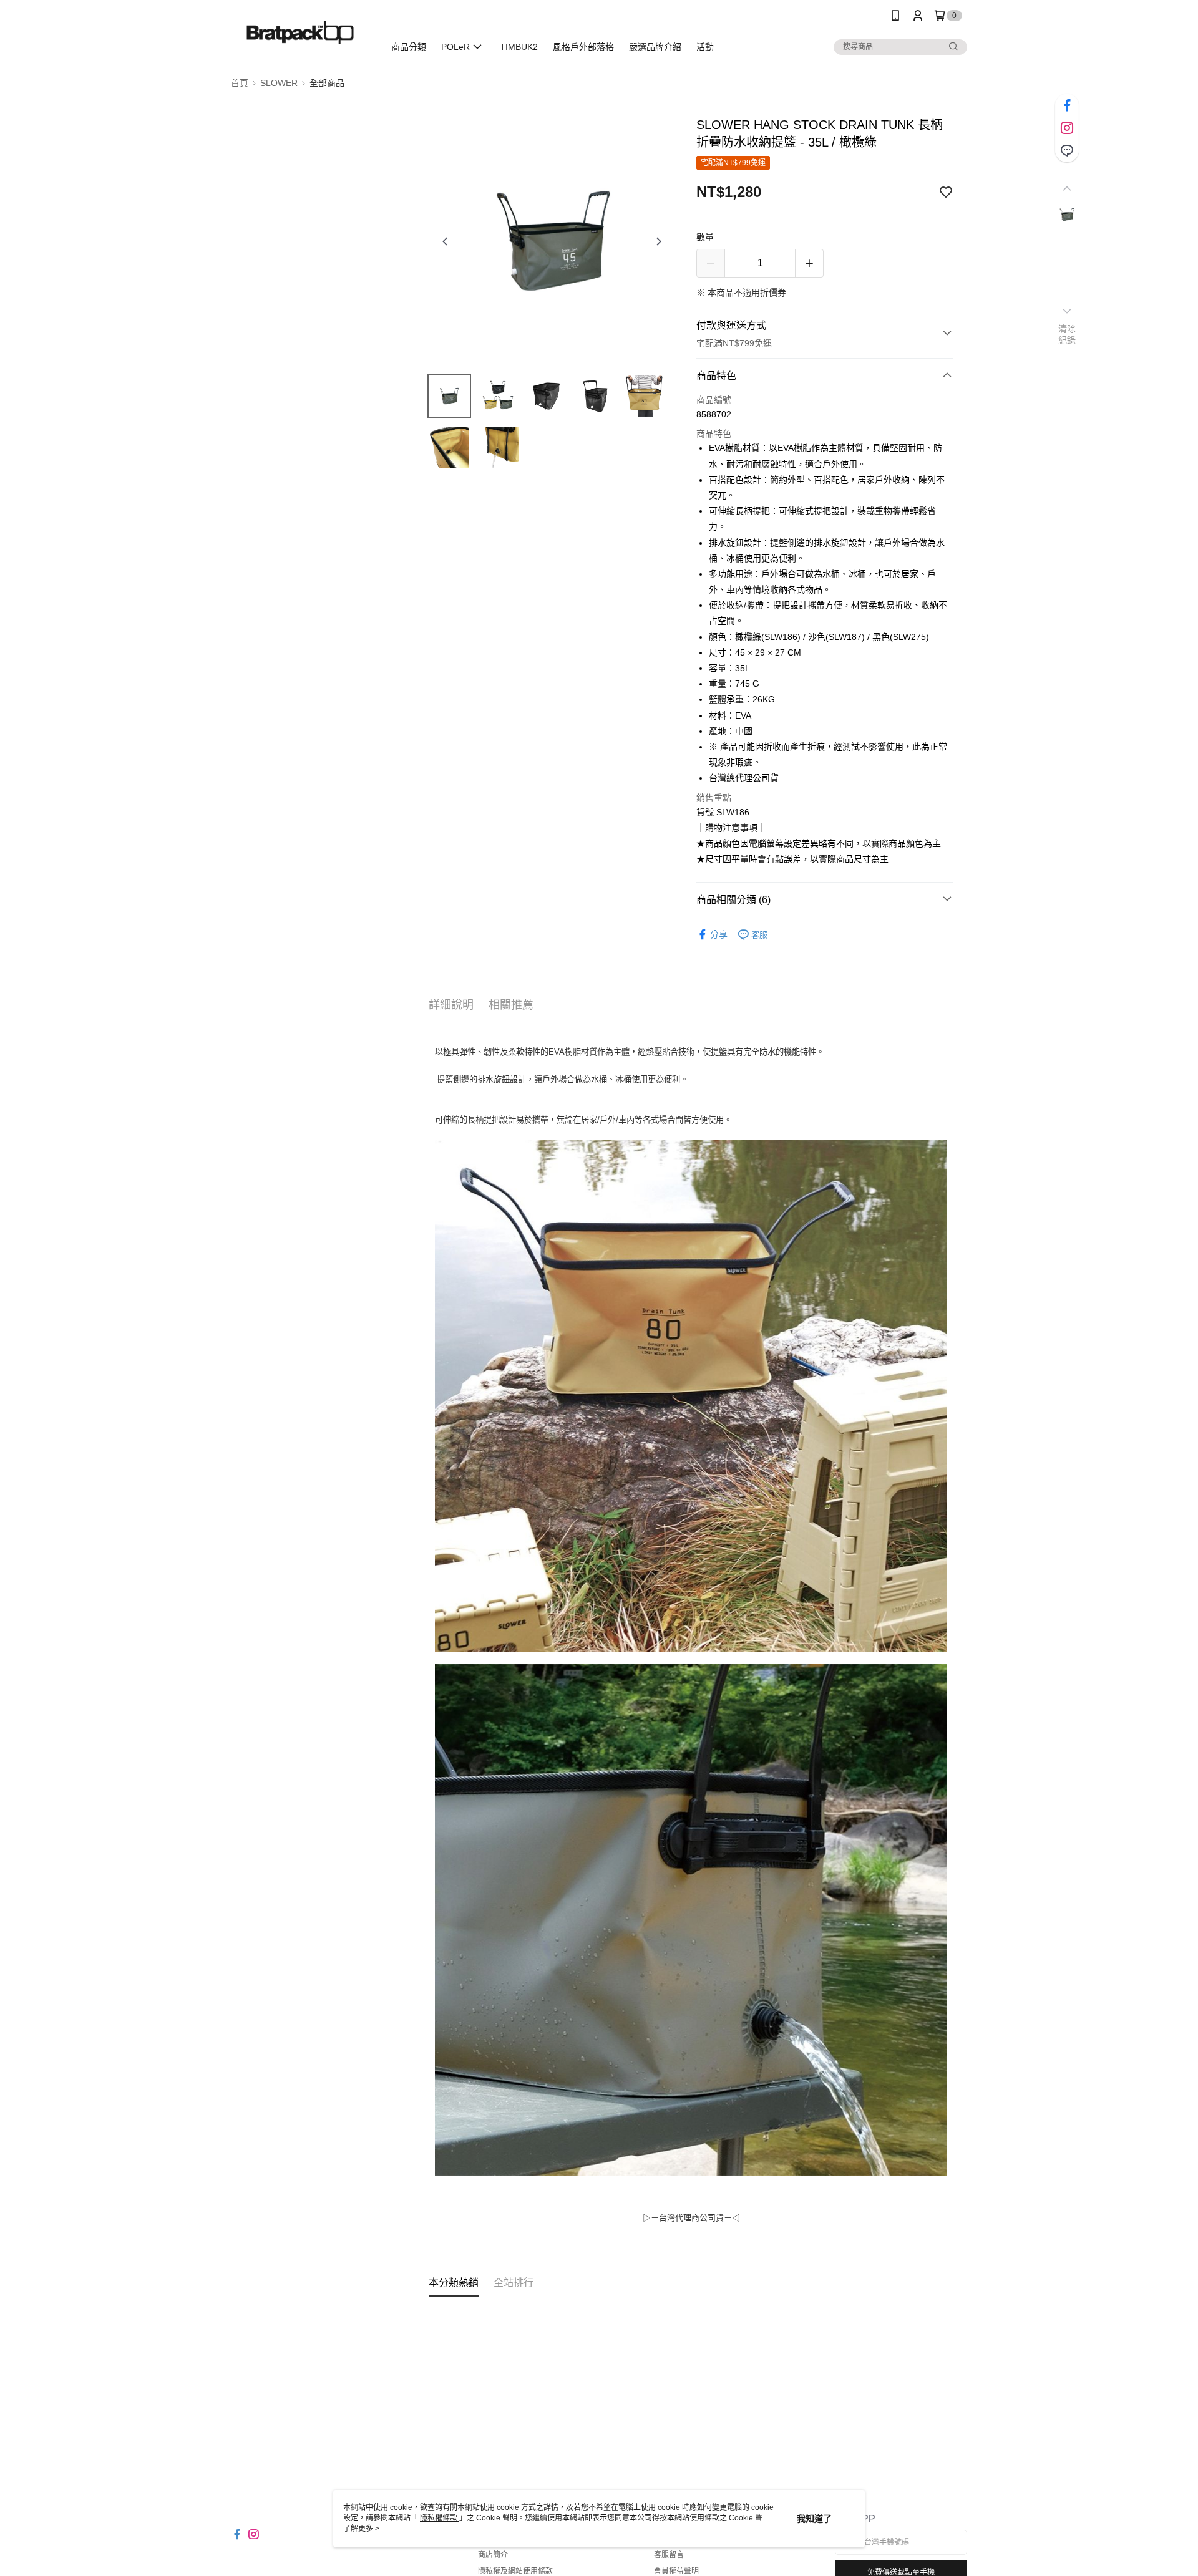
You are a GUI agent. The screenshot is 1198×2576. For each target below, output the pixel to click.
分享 (719, 934)
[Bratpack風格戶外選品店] (300, 33)
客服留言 (669, 2555)
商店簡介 (493, 2555)
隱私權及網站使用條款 (515, 2571)
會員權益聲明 (676, 2571)
